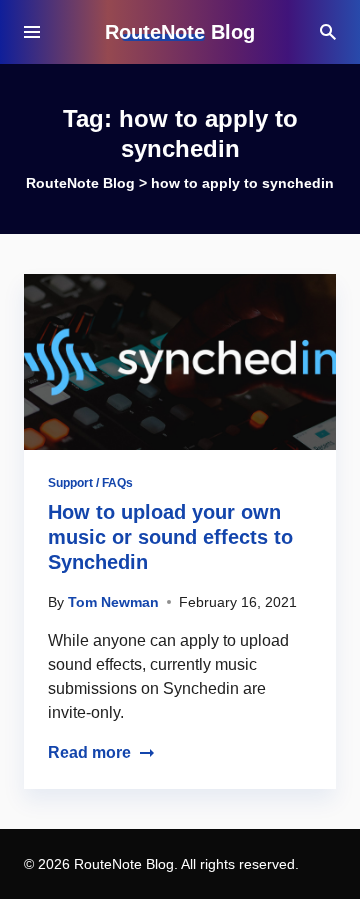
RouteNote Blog (180, 32)
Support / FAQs (90, 483)
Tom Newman (113, 602)
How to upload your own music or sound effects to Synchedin (170, 537)
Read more (89, 752)
